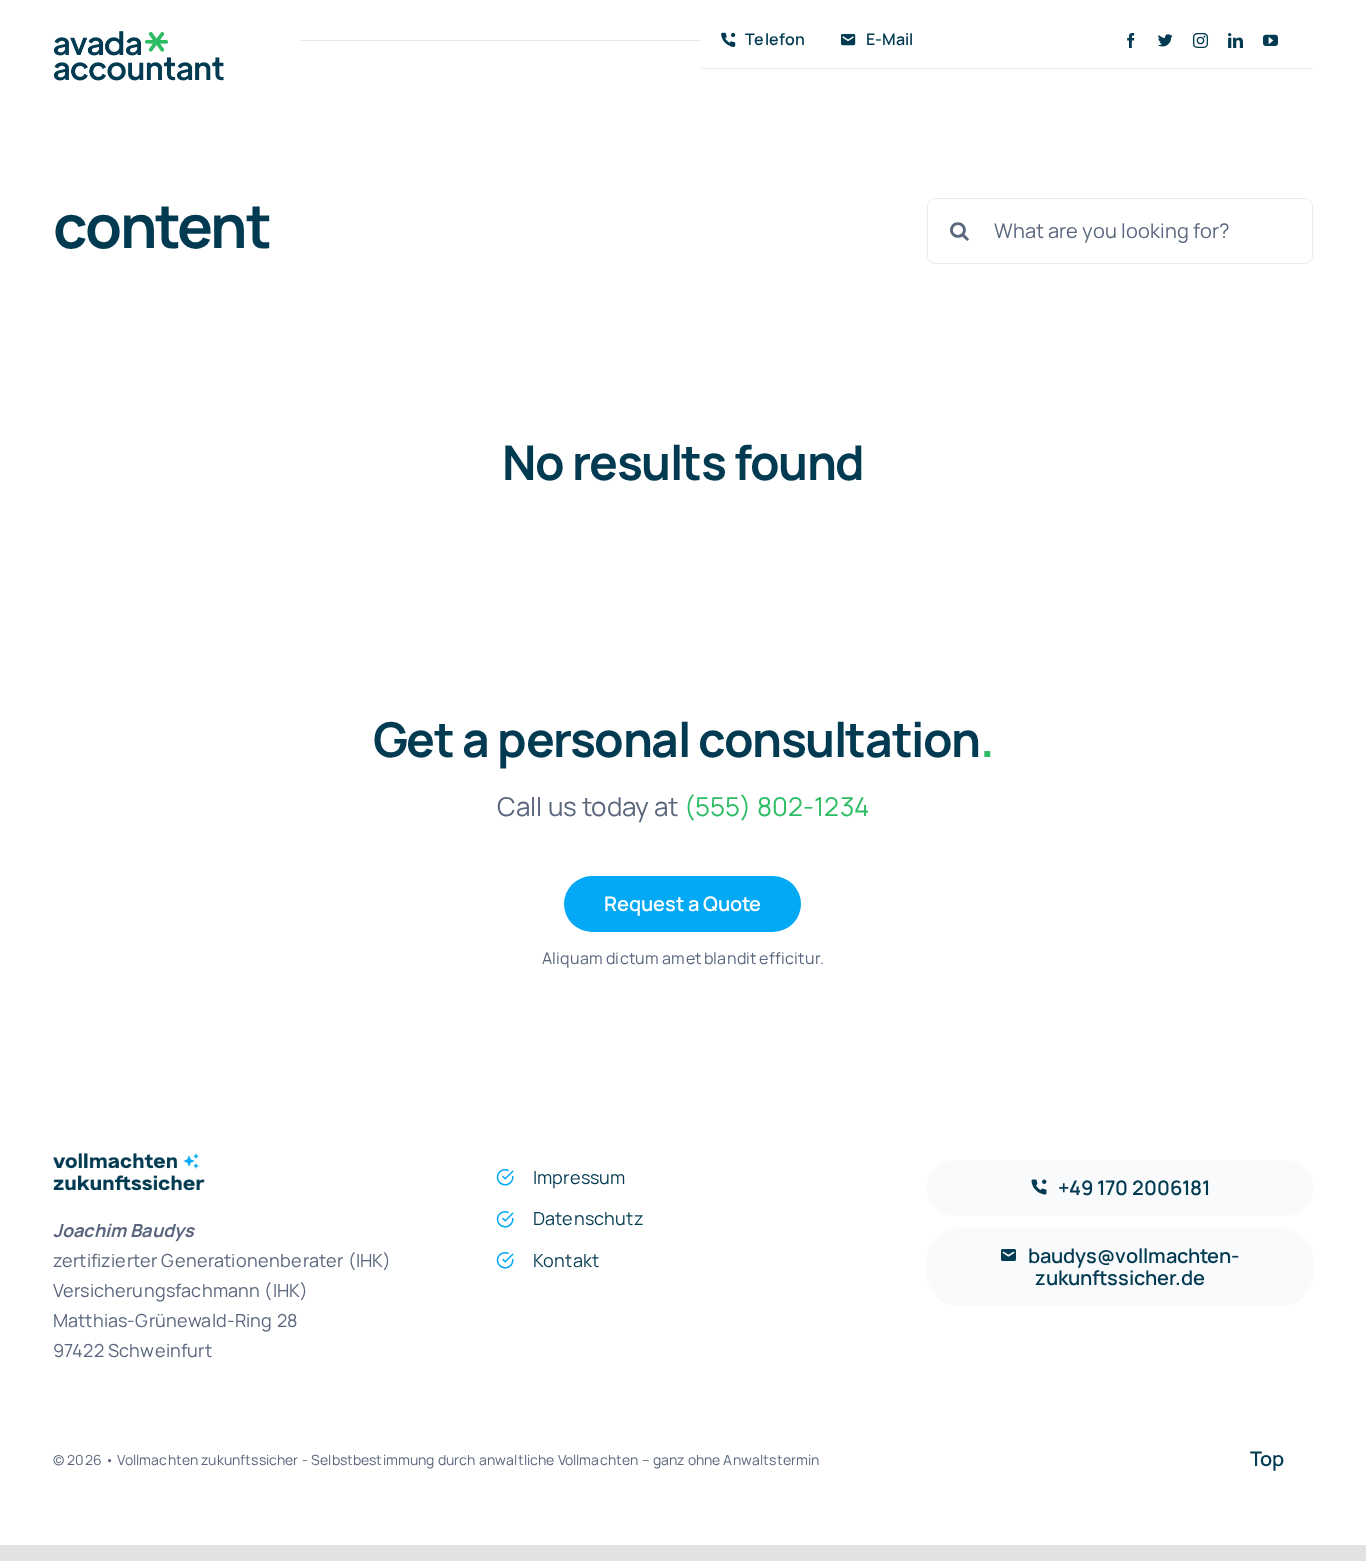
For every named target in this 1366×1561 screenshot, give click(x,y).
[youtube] (1270, 40)
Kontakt (566, 1260)
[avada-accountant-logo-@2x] (139, 40)
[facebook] (1130, 40)
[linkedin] (1235, 40)
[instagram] (1200, 40)
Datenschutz (588, 1218)
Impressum (579, 1177)
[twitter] (1165, 40)
